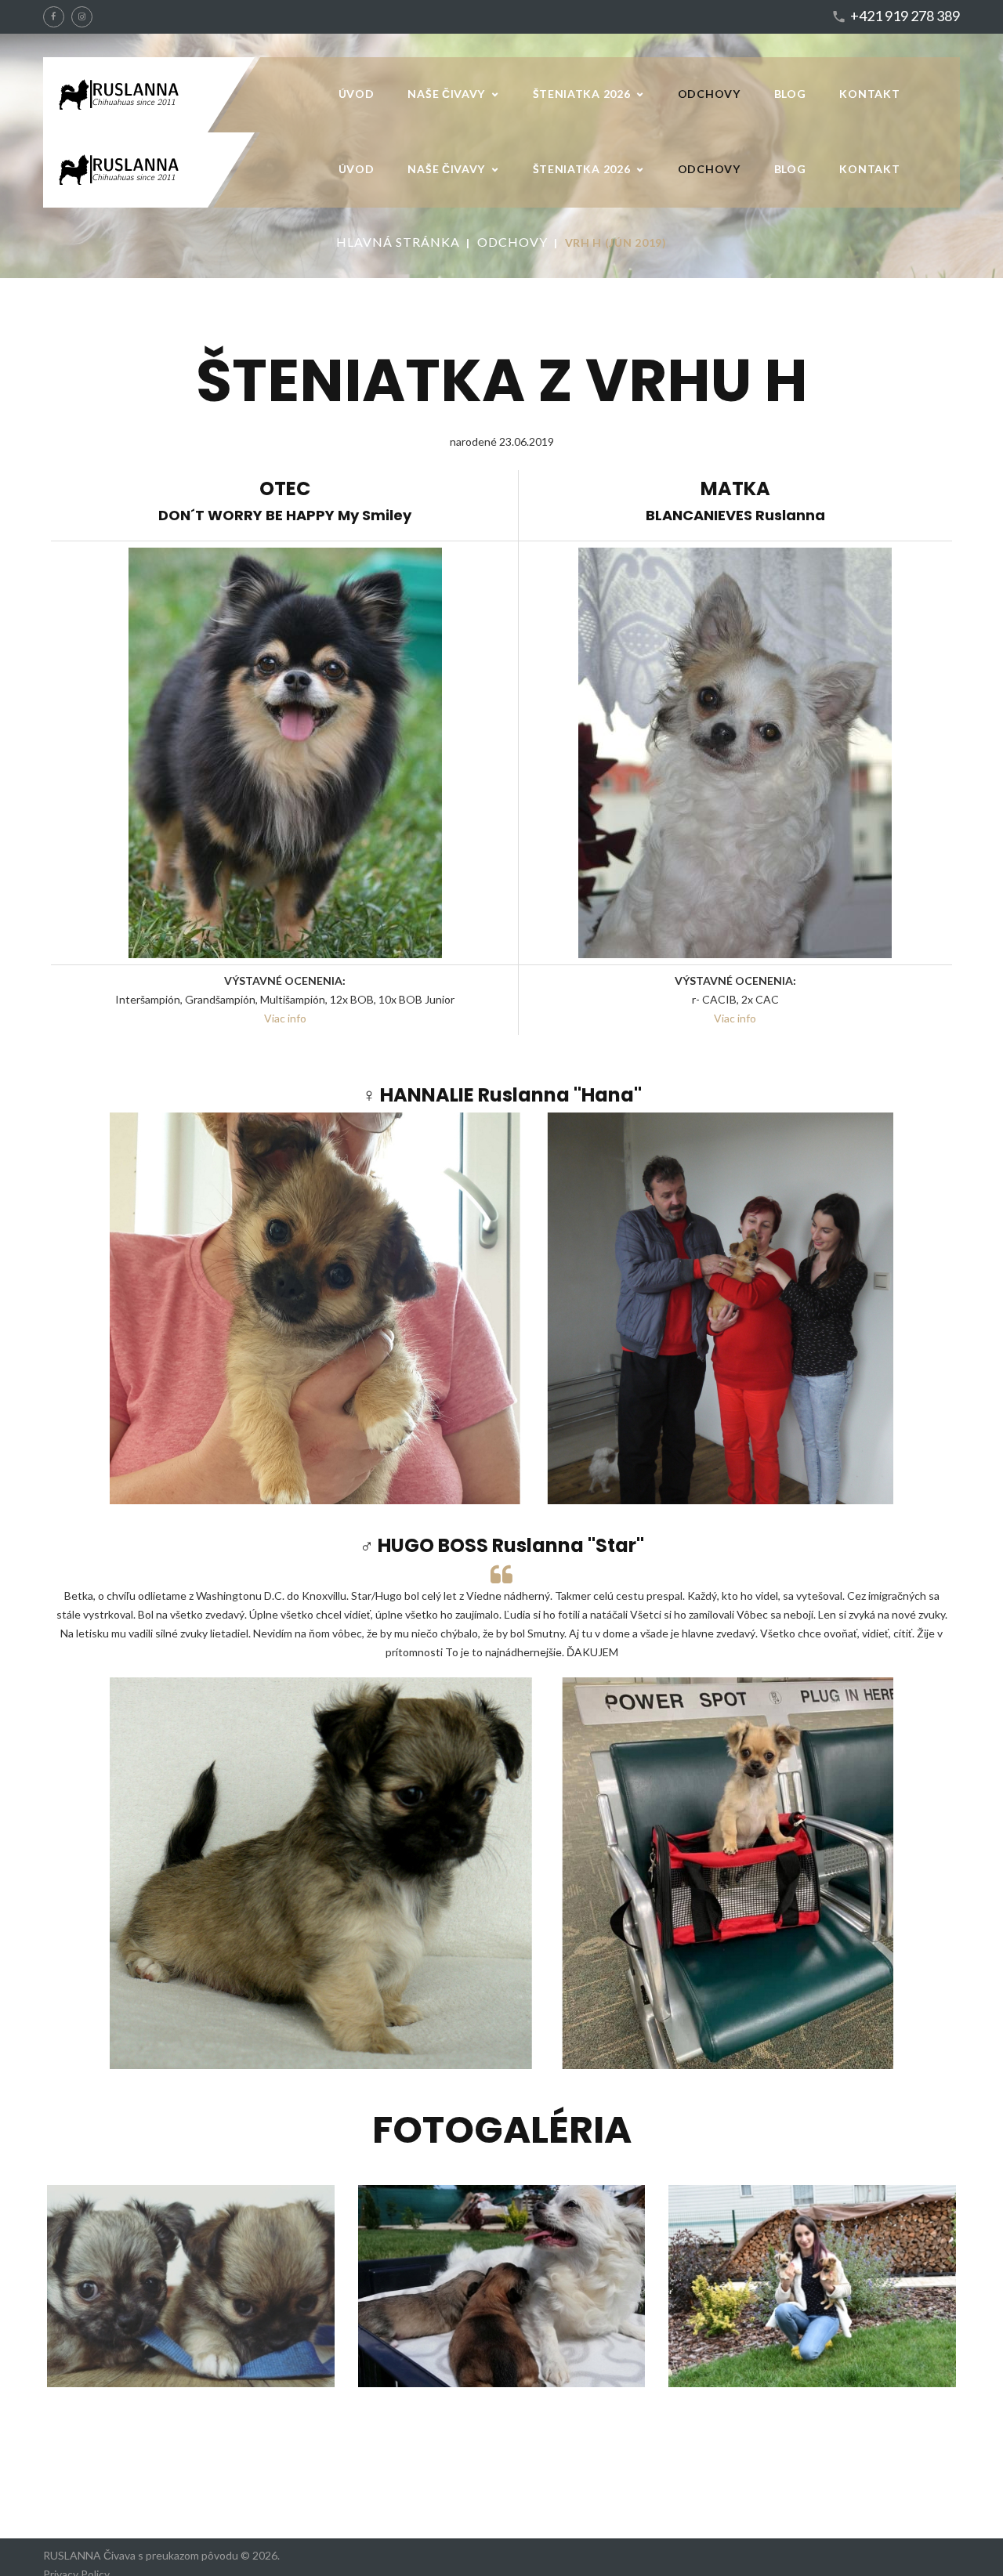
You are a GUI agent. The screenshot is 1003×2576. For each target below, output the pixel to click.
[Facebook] (54, 17)
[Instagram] (82, 17)
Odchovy (512, 242)
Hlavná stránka (398, 242)
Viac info (285, 1018)
